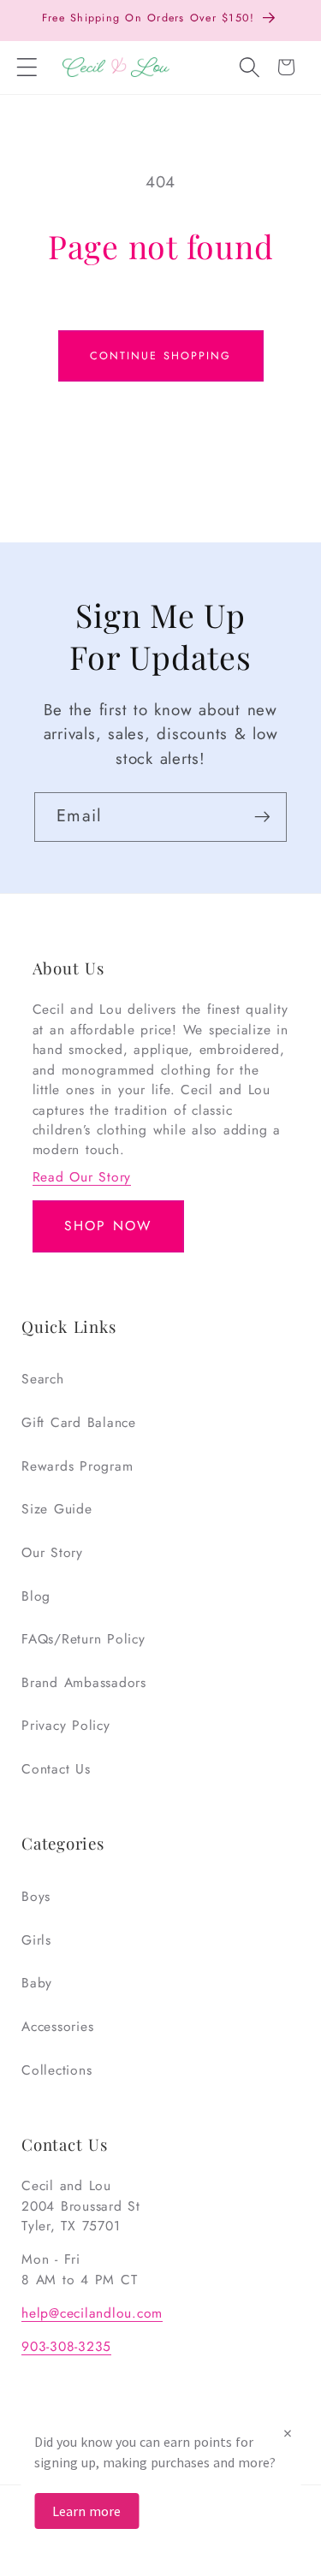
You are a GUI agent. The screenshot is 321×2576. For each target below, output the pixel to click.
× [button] (288, 2433)
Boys (36, 1896)
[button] (27, 68)
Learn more (86, 2511)
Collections (56, 2070)
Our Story (52, 1552)
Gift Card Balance (79, 1422)
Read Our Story (82, 1177)
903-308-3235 (66, 2346)
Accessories (57, 2026)
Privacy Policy (66, 1725)
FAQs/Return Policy (83, 1639)
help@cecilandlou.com (92, 2313)
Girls (36, 1940)
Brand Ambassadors (84, 1682)
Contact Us (56, 1769)
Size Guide (57, 1509)
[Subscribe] (262, 817)
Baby (37, 1983)
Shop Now (108, 1226)
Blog (36, 1596)
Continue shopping (160, 356)
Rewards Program (77, 1466)
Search (43, 1379)
